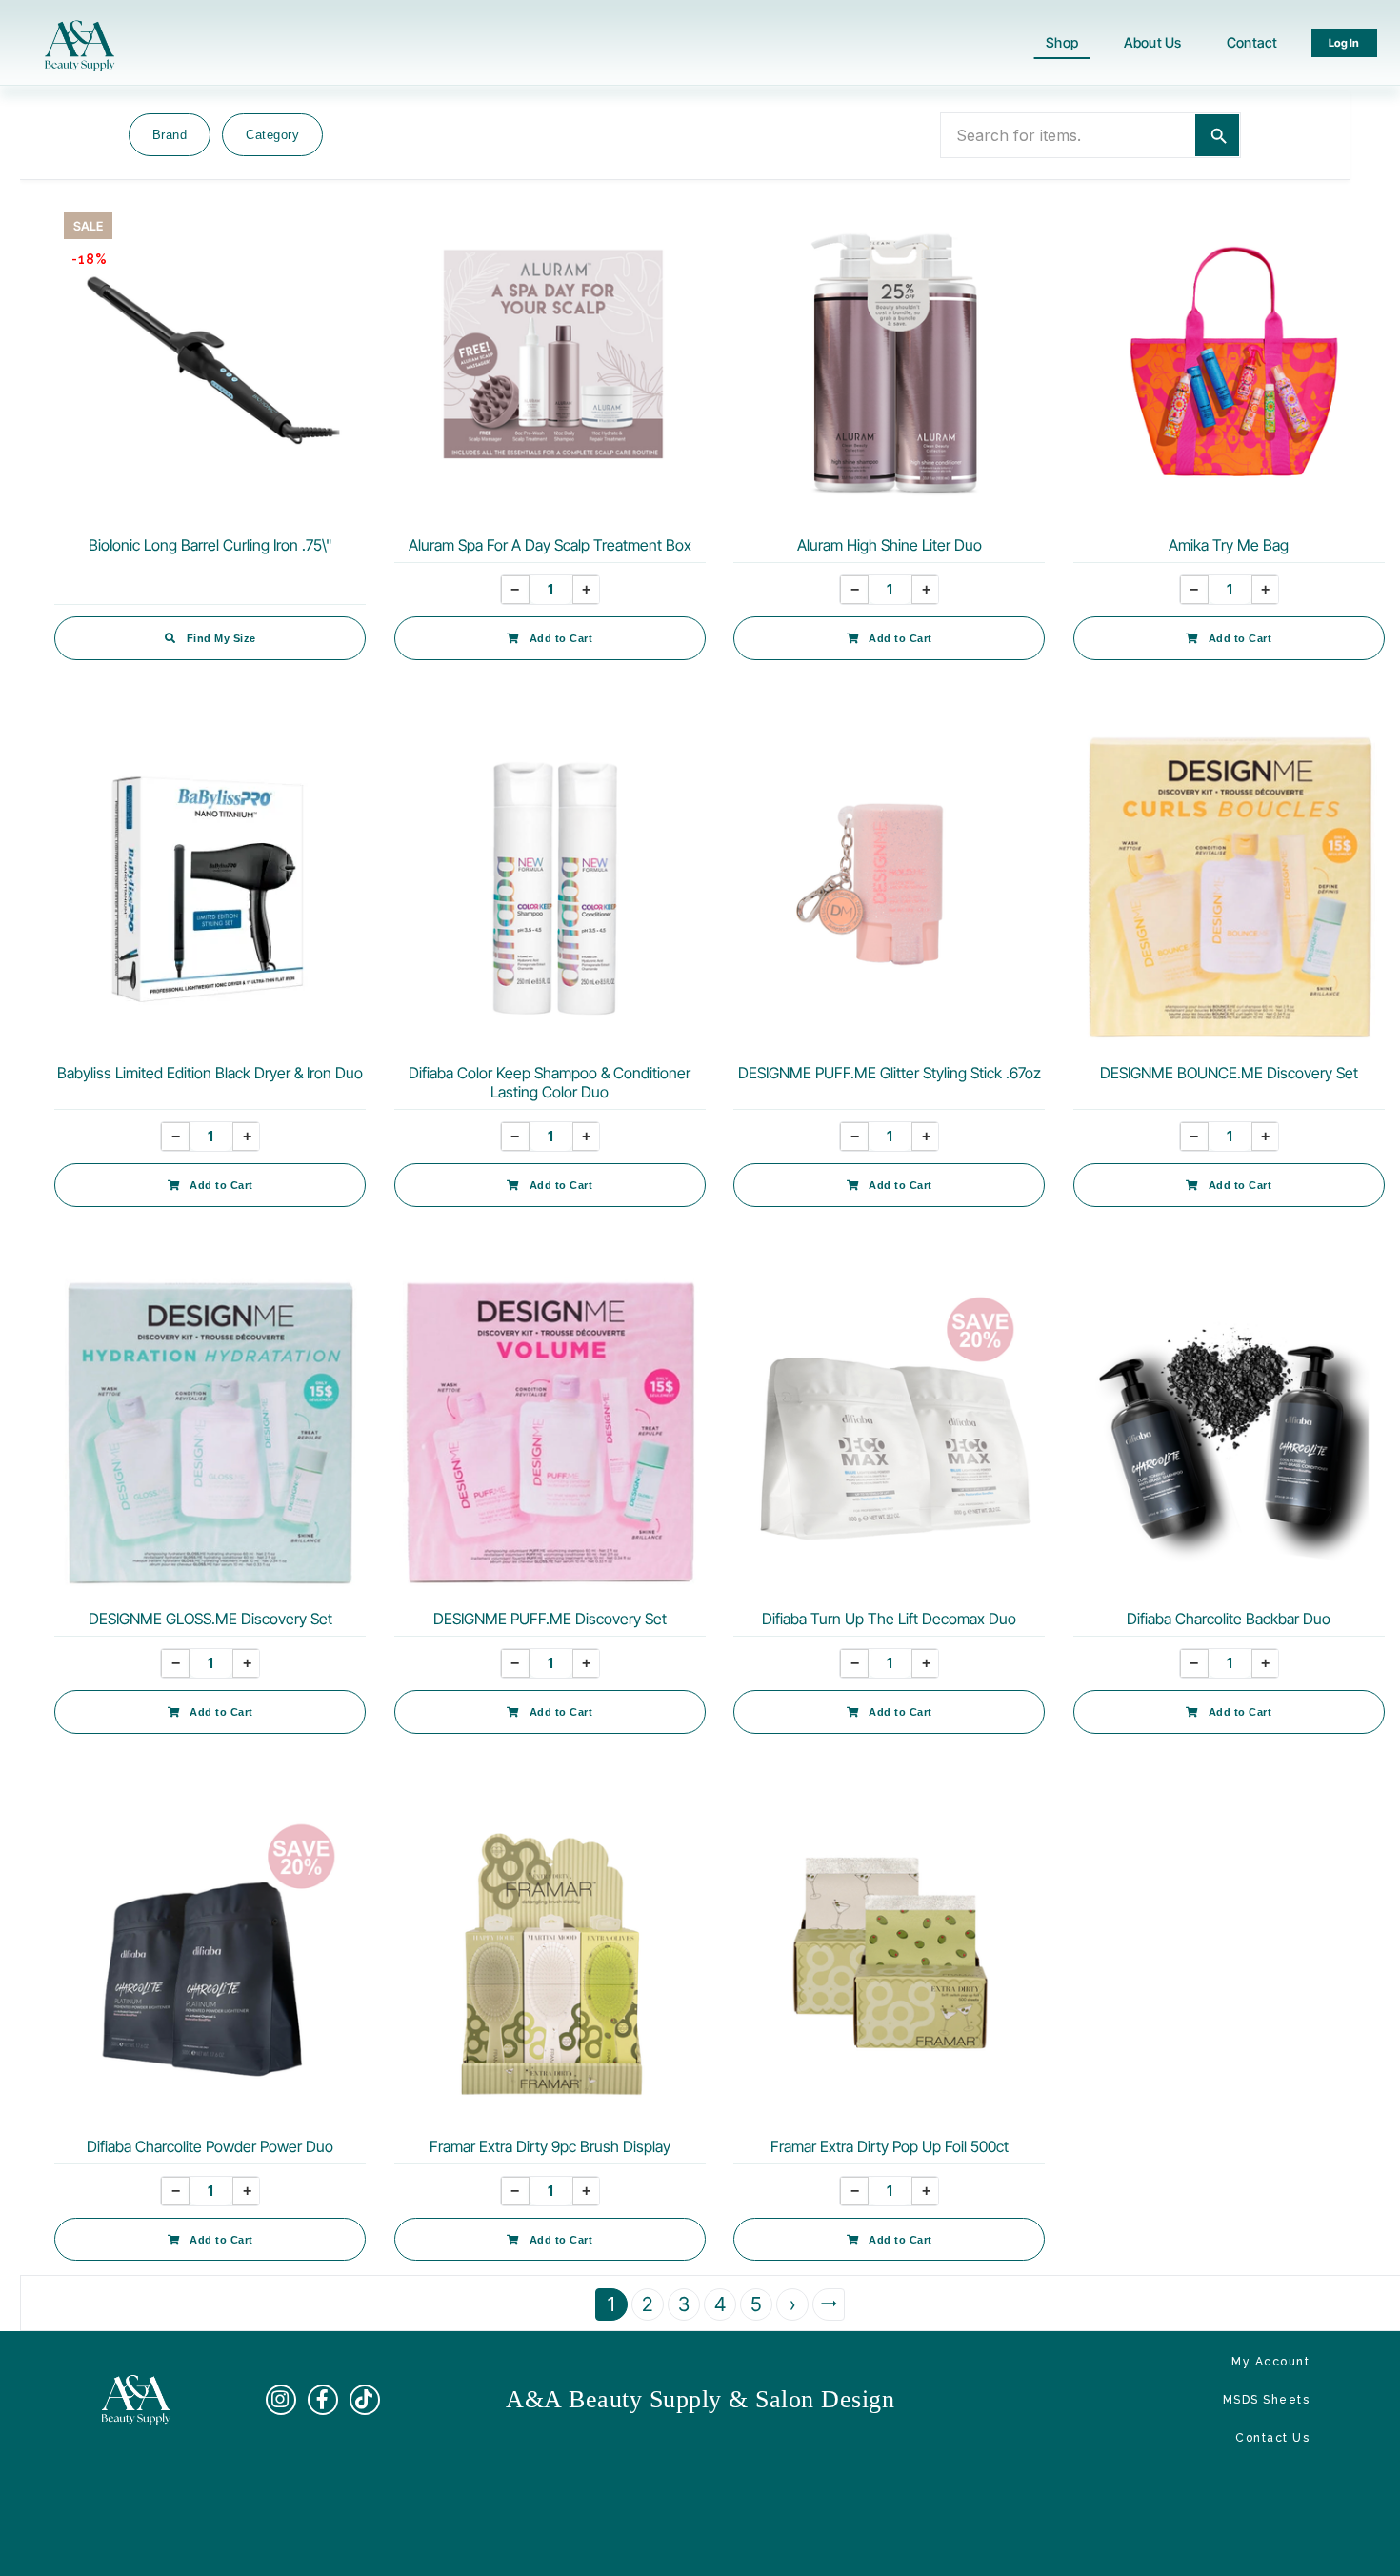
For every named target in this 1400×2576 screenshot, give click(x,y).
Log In (1345, 43)
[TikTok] (365, 2400)
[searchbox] (1068, 135)
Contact (1252, 42)
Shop (1062, 42)
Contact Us (1272, 2438)
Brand (170, 135)
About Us (1152, 42)
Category (272, 135)
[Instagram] (281, 2400)
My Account (1270, 2362)
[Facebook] (323, 2400)
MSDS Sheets (1267, 2400)
